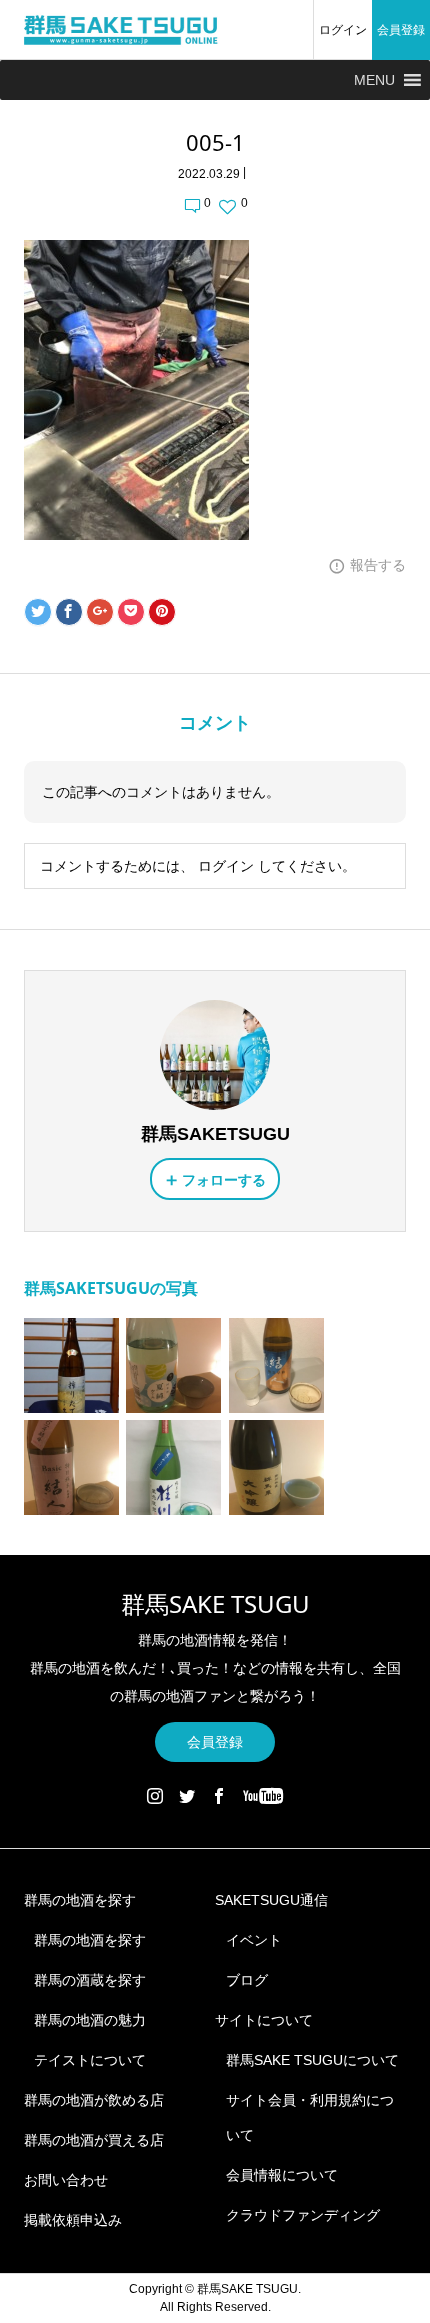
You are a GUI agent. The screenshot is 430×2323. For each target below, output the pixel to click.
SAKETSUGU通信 (271, 1900)
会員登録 (401, 30)
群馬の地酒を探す (80, 1900)
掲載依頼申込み (73, 2220)
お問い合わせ (66, 2180)
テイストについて (90, 2060)
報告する (378, 565)
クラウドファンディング (303, 2215)
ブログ (247, 1980)
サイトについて (264, 2020)
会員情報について (282, 2175)
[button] (374, 80)
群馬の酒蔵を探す (90, 1980)
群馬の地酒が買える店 (94, 2140)
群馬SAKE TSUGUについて (312, 2060)
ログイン (343, 30)
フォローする (224, 1180)
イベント (254, 1940)
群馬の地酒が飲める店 (94, 2100)
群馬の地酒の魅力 (90, 2020)
